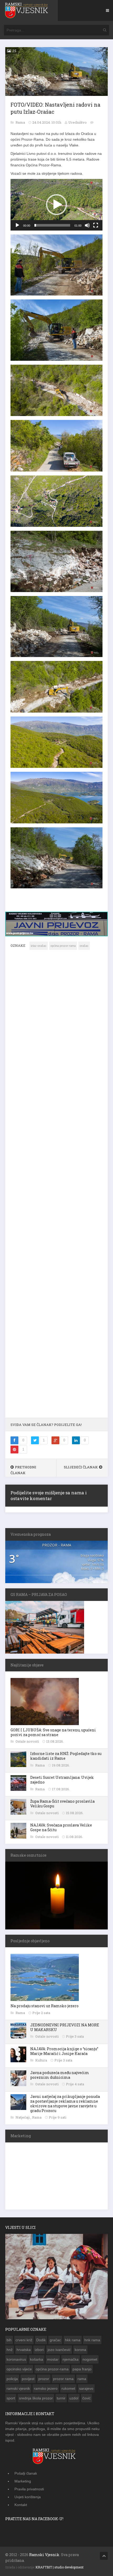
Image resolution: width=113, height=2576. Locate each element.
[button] (56, 205)
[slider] (52, 225)
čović (86, 2398)
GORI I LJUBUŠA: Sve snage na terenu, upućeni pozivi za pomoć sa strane (53, 1732)
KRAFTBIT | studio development (60, 2567)
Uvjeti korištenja (28, 2497)
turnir (61, 2398)
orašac (84, 946)
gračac (55, 2340)
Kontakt (21, 2505)
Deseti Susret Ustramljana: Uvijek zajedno (62, 1780)
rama (82, 2379)
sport (11, 2398)
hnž (10, 2350)
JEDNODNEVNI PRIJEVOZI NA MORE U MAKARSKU (65, 2027)
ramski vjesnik (18, 2388)
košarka (37, 2359)
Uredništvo (78, 122)
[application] (56, 205)
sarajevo (86, 2388)
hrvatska (24, 2350)
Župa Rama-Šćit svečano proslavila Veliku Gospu (62, 1804)
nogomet (90, 2359)
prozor (44, 2379)
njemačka (71, 2359)
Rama (21, 122)
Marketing (23, 2481)
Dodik (41, 2340)
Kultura (42, 2060)
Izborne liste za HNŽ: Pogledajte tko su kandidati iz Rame (66, 1756)
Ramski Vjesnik (44, 2555)
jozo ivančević (59, 2350)
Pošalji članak (26, 2473)
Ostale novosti (28, 1741)
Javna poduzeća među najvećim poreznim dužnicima (60, 2075)
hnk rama (92, 2340)
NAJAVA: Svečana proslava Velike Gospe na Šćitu (61, 1827)
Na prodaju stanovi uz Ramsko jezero (45, 2006)
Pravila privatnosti (29, 2489)
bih (9, 2340)
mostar (53, 2359)
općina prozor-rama (63, 946)
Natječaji (23, 2117)
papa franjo (82, 2369)
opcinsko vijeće (19, 2369)
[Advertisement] (56, 1187)
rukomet (68, 2388)
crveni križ (24, 2340)
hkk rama (73, 2340)
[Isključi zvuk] (87, 225)
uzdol (74, 2398)
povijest (28, 2379)
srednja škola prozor (36, 2398)
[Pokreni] (17, 225)
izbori (39, 2350)
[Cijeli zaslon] (96, 225)
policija (12, 2379)
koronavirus (16, 2359)
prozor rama (63, 2379)
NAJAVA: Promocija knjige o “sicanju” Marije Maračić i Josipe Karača (64, 2051)
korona (80, 2350)
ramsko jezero (46, 2388)
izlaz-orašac (39, 946)
